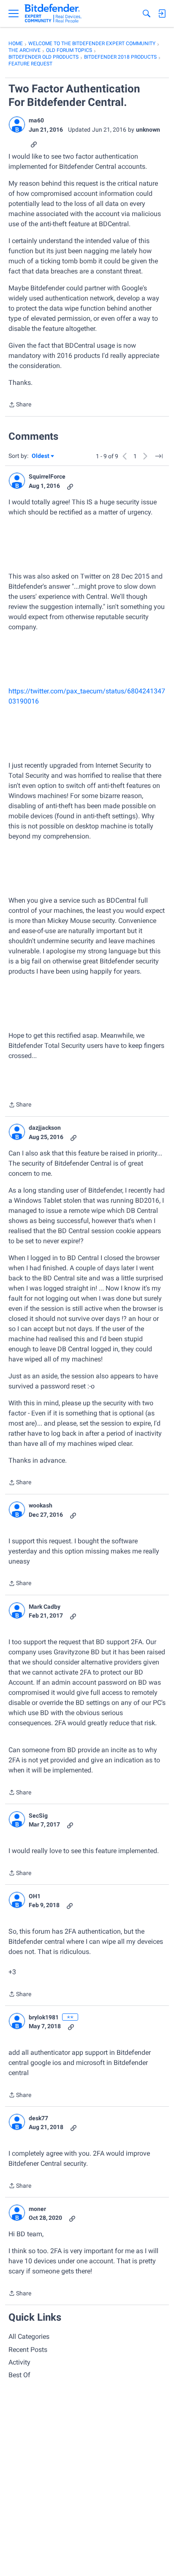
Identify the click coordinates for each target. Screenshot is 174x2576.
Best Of (19, 2375)
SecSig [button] (38, 1816)
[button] (17, 124)
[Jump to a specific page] (159, 456)
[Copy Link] (34, 144)
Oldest (41, 456)
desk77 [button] (38, 2118)
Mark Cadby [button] (45, 1607)
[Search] (147, 14)
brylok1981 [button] (44, 2017)
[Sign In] (162, 14)
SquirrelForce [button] (47, 476)
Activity (19, 2362)
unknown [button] (148, 130)
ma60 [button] (36, 120)
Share (20, 405)
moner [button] (37, 2209)
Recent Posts (28, 2350)
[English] (53, 14)
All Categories (29, 2337)
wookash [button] (41, 1505)
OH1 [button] (35, 1896)
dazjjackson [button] (45, 1128)
